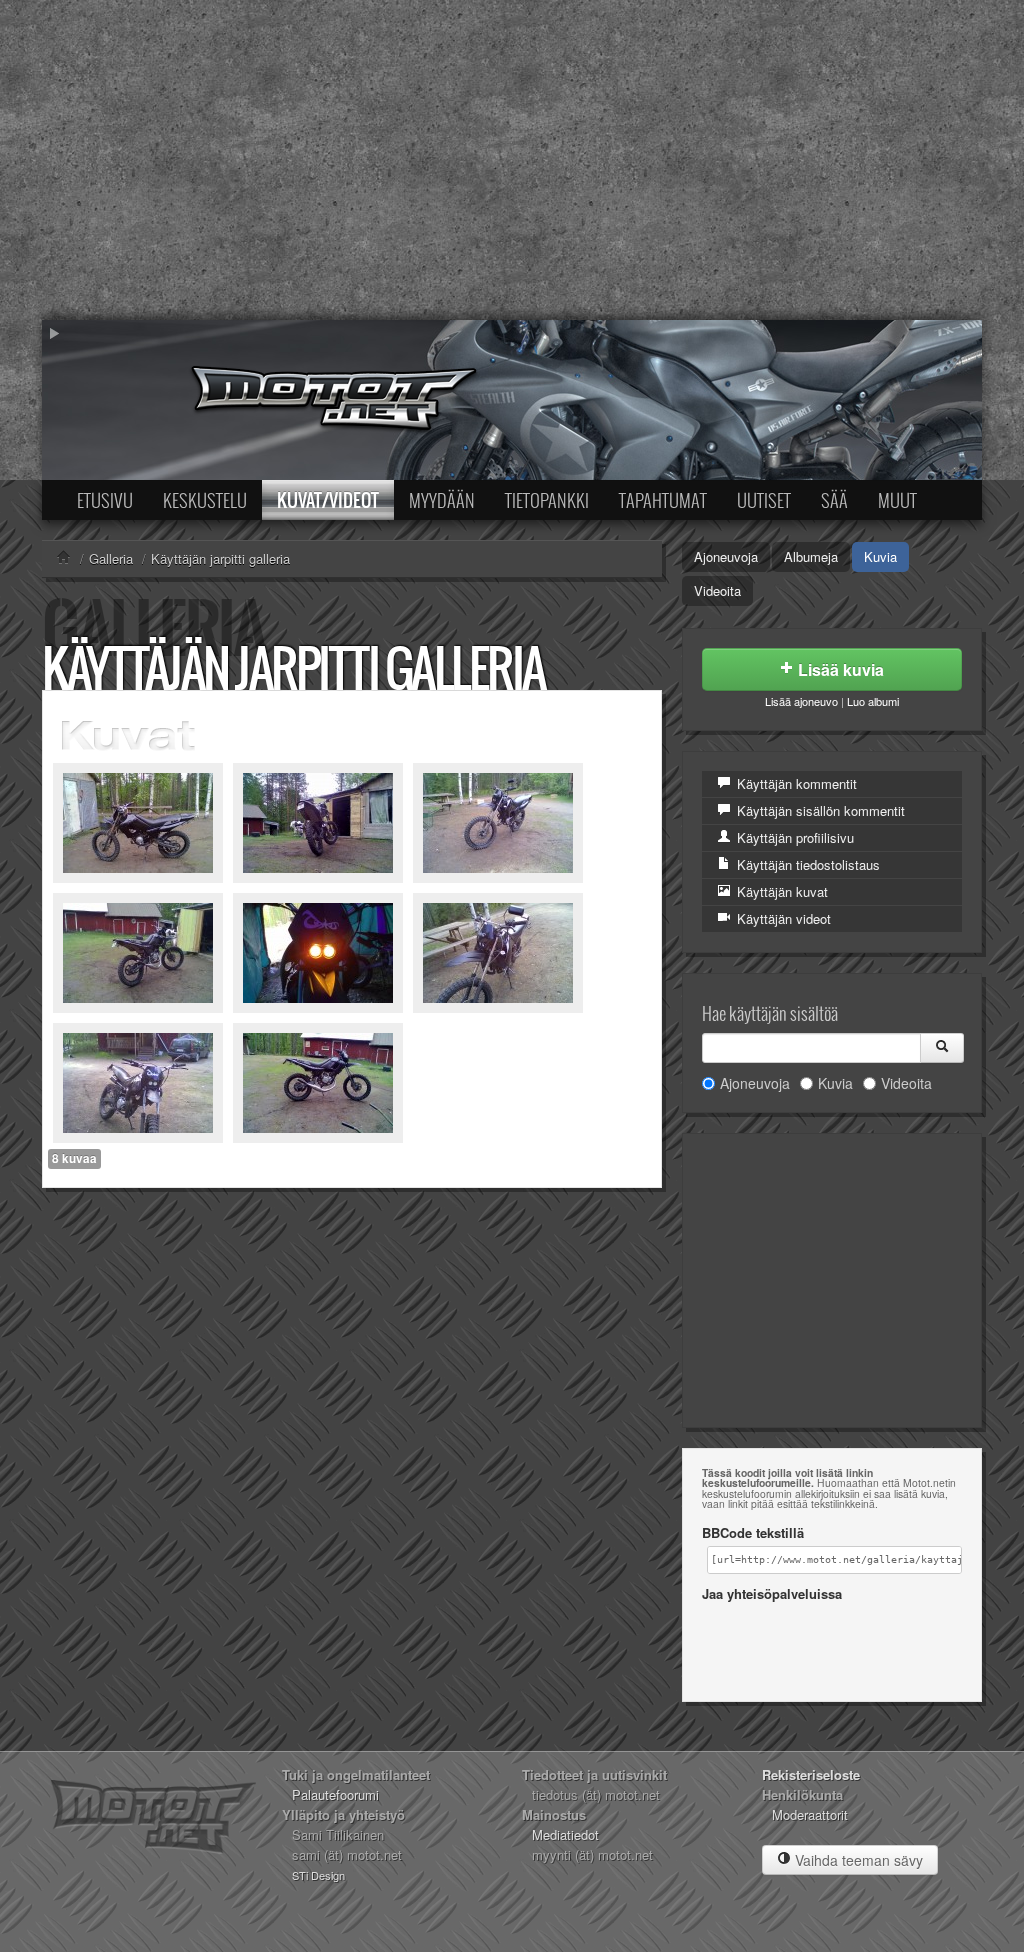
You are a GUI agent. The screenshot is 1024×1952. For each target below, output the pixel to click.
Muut (897, 500)
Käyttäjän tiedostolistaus (806, 864)
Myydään (442, 500)
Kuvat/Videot (328, 500)
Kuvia (880, 556)
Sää (834, 500)
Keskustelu (205, 500)
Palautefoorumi (335, 1794)
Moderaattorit (810, 1814)
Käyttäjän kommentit (795, 783)
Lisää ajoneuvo (801, 701)
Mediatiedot (565, 1834)
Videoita (717, 590)
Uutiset (764, 500)
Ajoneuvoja (726, 556)
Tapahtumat (663, 500)
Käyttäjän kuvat (780, 891)
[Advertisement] (512, 160)
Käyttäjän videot (782, 918)
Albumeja (811, 556)
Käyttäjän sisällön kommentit (819, 810)
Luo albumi (873, 701)
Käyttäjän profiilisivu (793, 837)
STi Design (318, 1875)
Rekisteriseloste (811, 1774)
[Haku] (942, 1048)
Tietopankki (547, 500)
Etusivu (105, 500)
